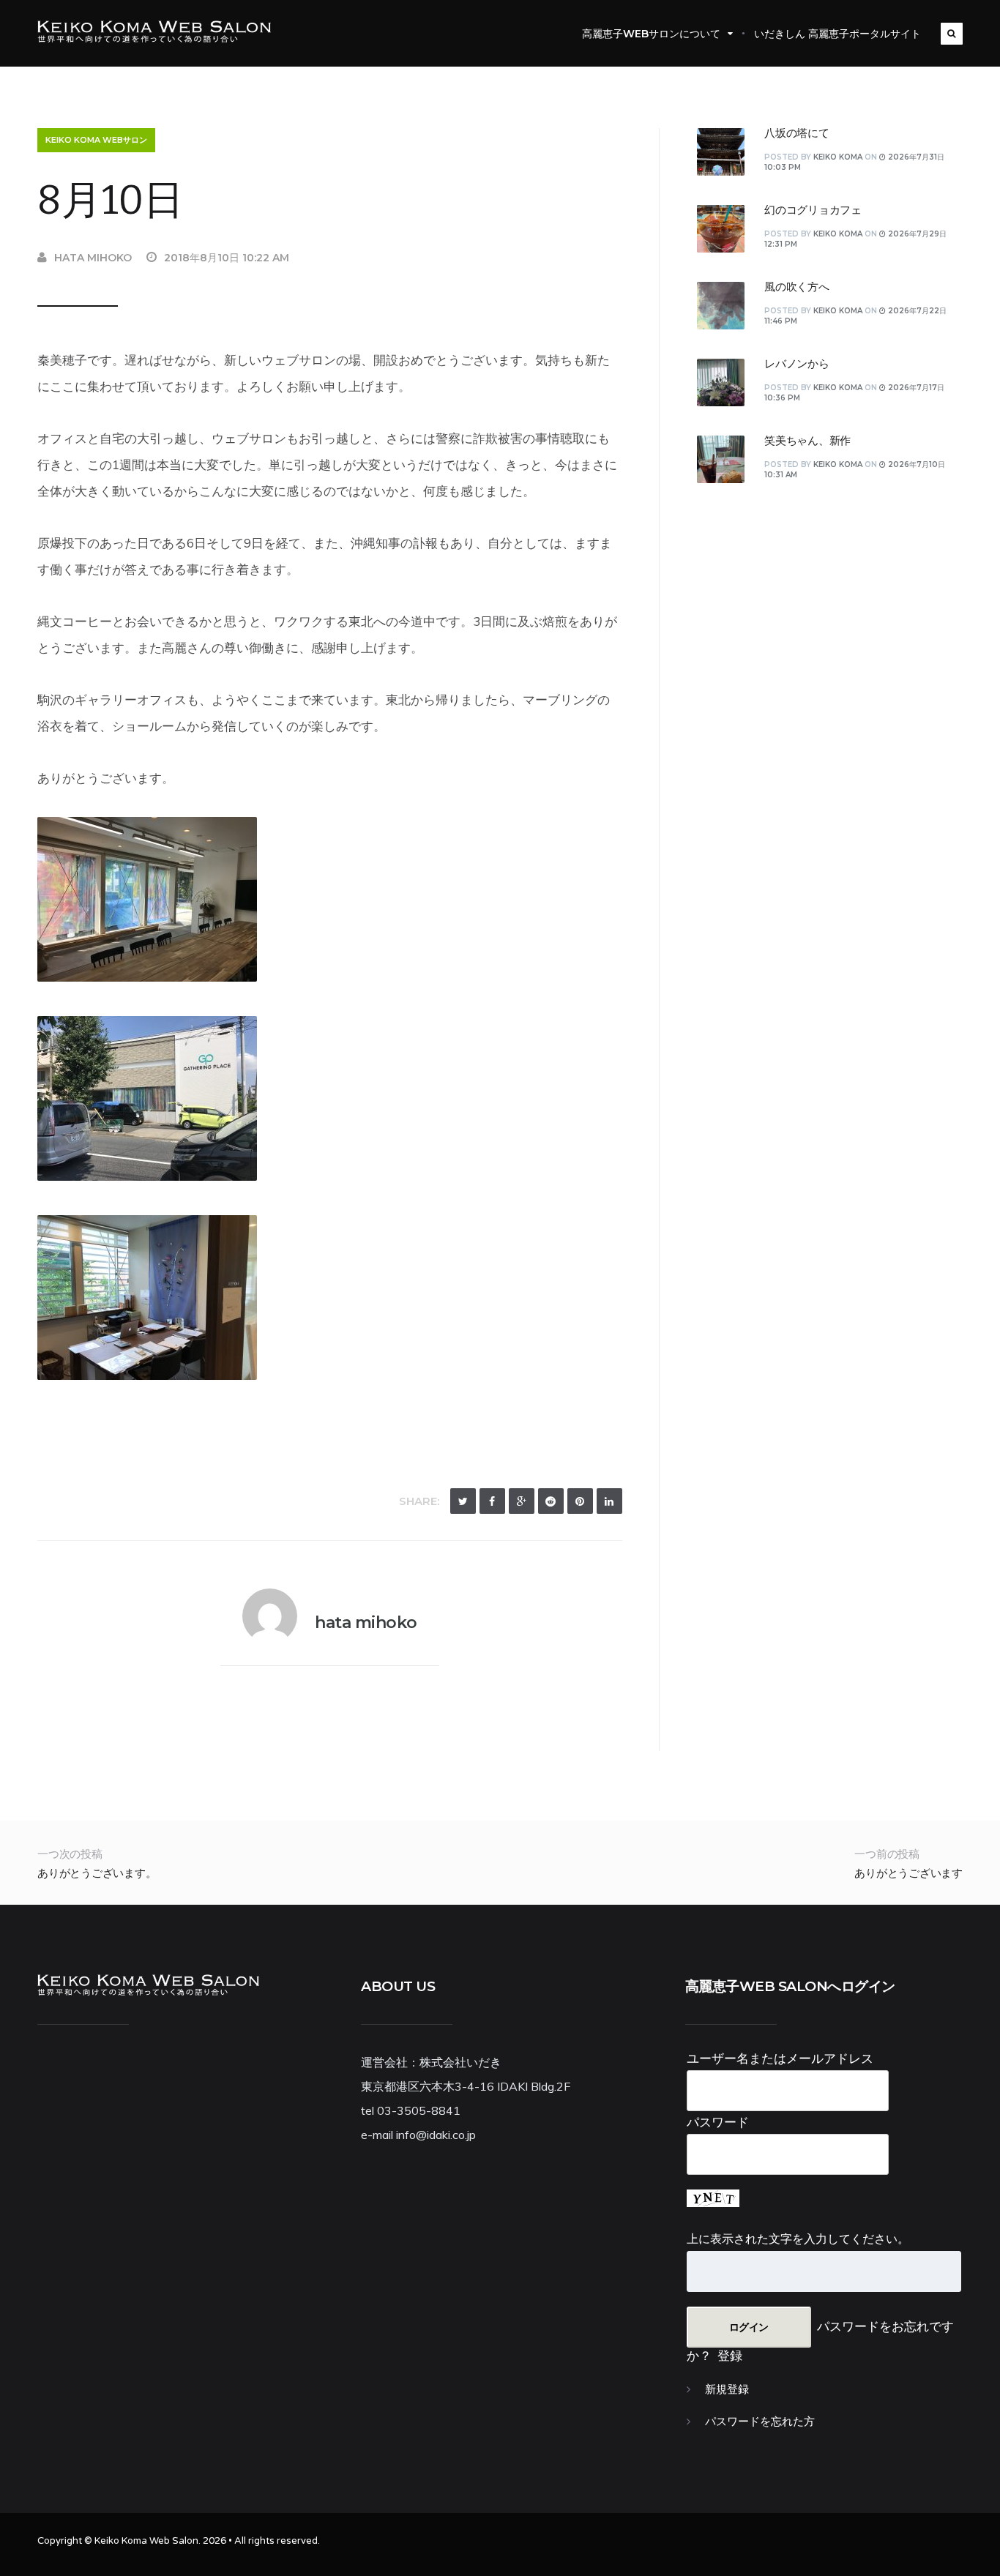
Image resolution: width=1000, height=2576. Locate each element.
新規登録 (727, 2389)
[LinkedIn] (609, 1501)
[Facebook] (492, 1501)
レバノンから (797, 364)
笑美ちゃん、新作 (807, 441)
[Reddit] (551, 1501)
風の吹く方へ (797, 287)
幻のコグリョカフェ (813, 210)
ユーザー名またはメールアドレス (780, 2058)
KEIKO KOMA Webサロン (96, 140)
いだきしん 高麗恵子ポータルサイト (837, 34)
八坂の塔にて (797, 133)
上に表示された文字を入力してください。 (798, 2239)
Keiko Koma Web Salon (146, 2541)
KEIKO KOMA (838, 157)
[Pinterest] (580, 1501)
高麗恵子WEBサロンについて (651, 34)
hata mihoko (93, 258)
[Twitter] (463, 1501)
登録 (730, 2355)
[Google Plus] (522, 1501)
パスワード (718, 2122)
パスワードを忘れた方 (760, 2422)
